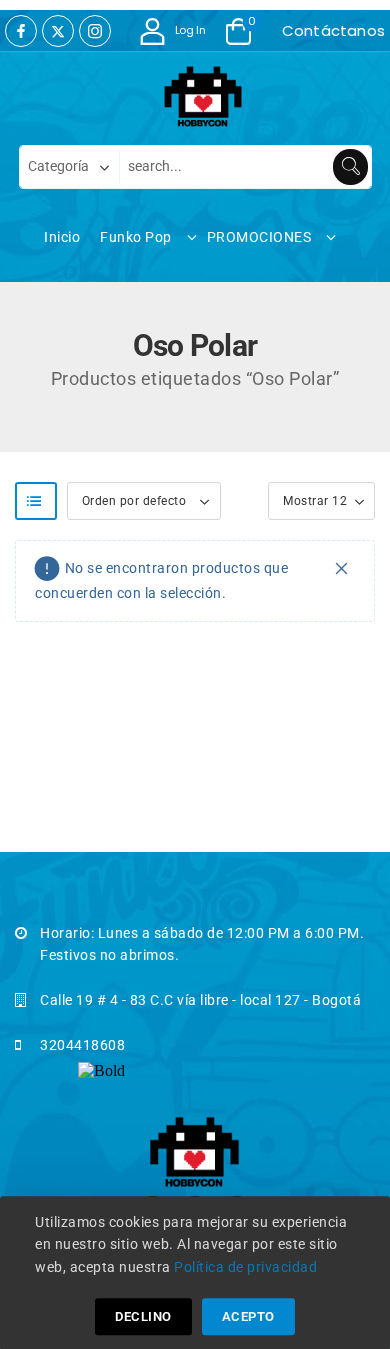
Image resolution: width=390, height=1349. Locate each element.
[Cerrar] (342, 568)
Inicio (62, 237)
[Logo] (185, 97)
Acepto (248, 1317)
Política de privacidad (245, 1267)
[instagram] (95, 31)
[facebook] (21, 31)
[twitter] (58, 31)
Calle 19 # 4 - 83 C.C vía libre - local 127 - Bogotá (200, 1000)
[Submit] (350, 167)
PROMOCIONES (259, 237)
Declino (143, 1317)
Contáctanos (333, 30)
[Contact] (277, 31)
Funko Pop (136, 237)
